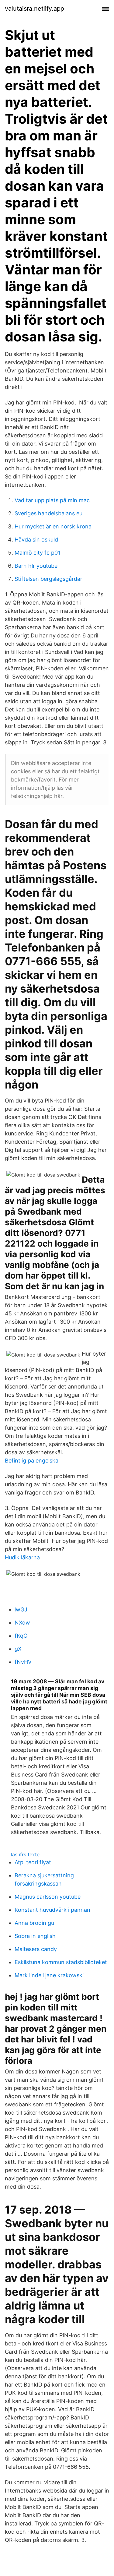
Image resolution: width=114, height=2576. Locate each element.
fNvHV (23, 1662)
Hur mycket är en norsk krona (53, 526)
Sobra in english (35, 1936)
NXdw (22, 1623)
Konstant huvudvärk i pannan (52, 1910)
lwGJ (21, 1609)
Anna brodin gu (34, 1923)
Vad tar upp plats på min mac (52, 500)
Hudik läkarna (22, 1557)
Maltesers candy (36, 1949)
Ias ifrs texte (25, 1854)
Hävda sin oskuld (36, 540)
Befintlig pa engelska (32, 1461)
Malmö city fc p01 (37, 553)
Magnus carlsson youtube (48, 1897)
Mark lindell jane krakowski (49, 1975)
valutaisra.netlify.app (35, 9)
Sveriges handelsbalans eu (48, 513)
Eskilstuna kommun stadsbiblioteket (61, 1962)
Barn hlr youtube (36, 566)
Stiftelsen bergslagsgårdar (48, 579)
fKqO (21, 1636)
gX (18, 1649)
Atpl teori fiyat (33, 1862)
